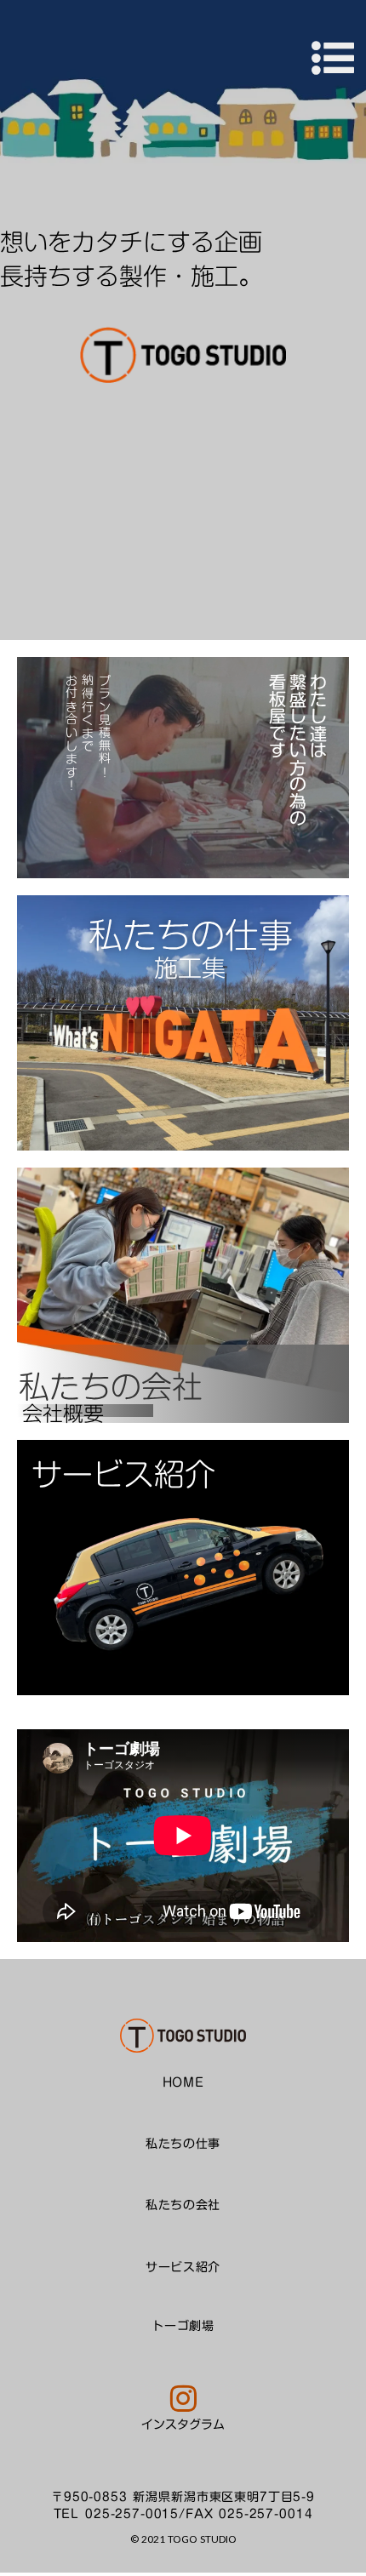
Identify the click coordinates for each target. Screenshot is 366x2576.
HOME (183, 2083)
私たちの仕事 (183, 2144)
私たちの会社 (183, 2206)
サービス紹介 (183, 2268)
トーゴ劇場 (183, 2327)
